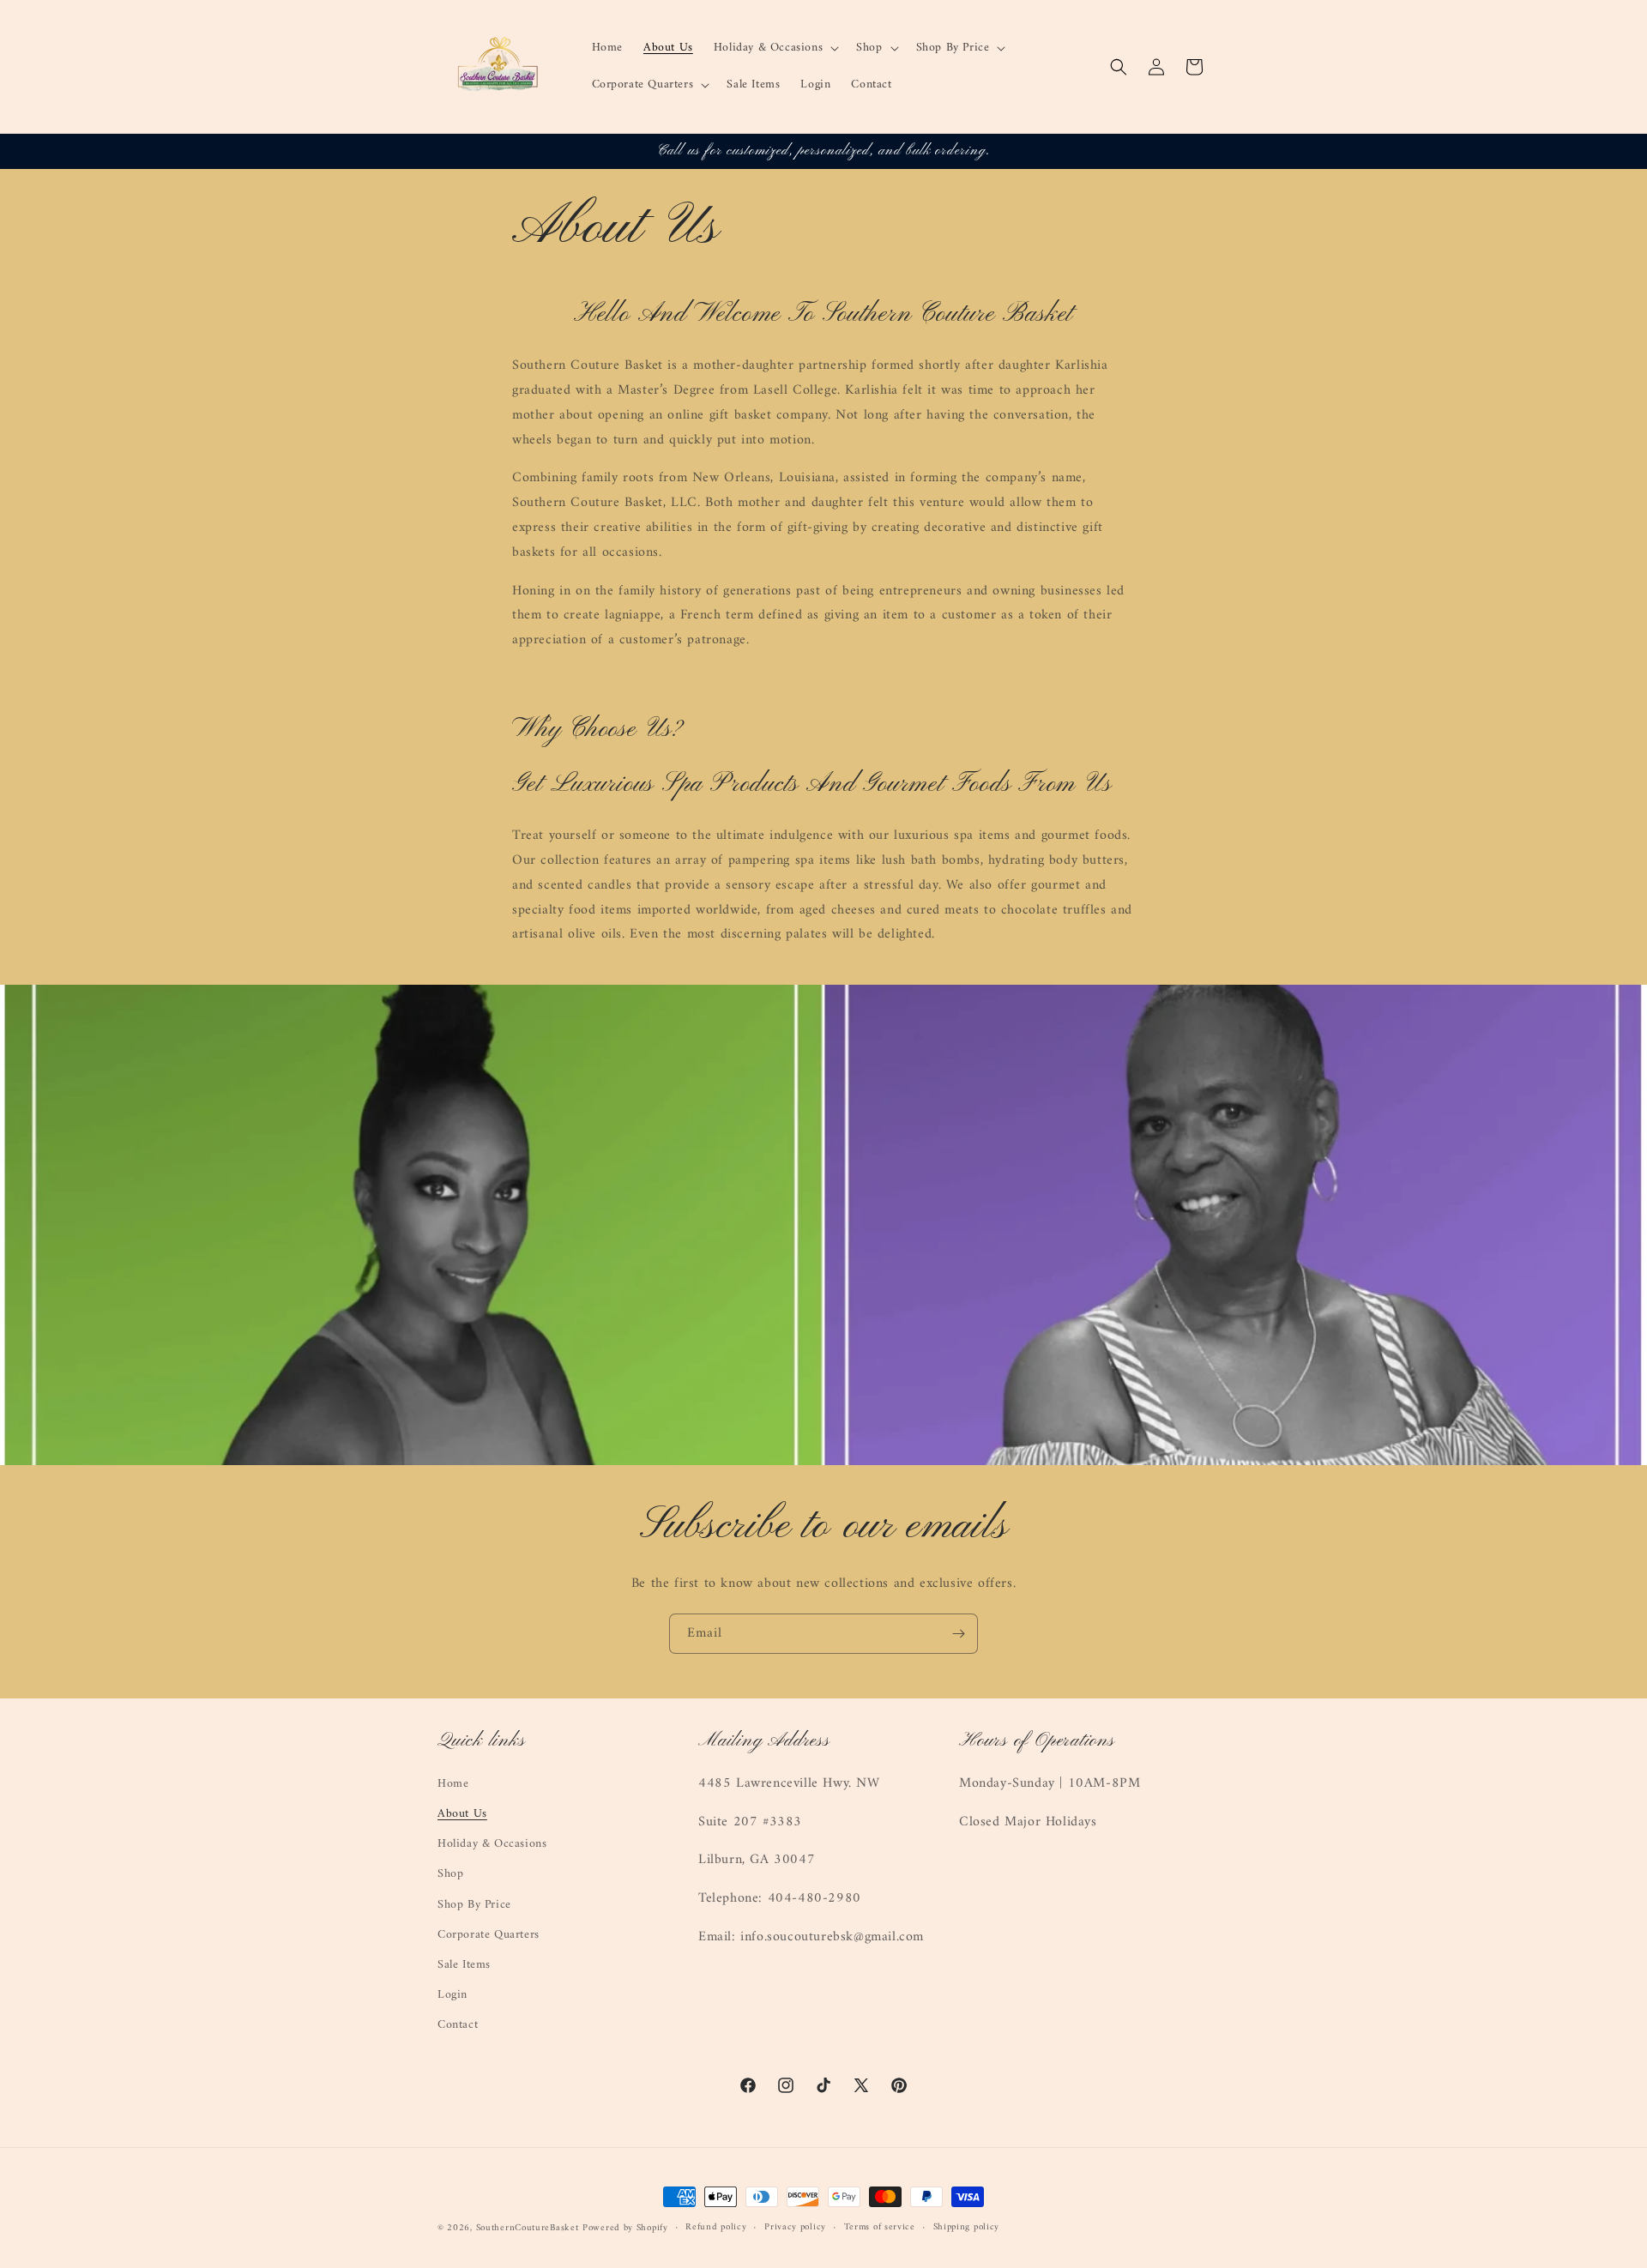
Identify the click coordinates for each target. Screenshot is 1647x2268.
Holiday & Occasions (492, 1844)
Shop (450, 1874)
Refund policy (716, 2228)
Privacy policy (795, 2228)
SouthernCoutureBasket (528, 2228)
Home (453, 1784)
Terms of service (880, 2228)
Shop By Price (474, 1905)
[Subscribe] (958, 1634)
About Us (462, 1814)
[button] (775, 48)
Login (452, 1995)
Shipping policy (967, 2228)
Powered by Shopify (625, 2228)
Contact (458, 2025)
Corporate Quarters (489, 1935)
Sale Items (464, 1965)
